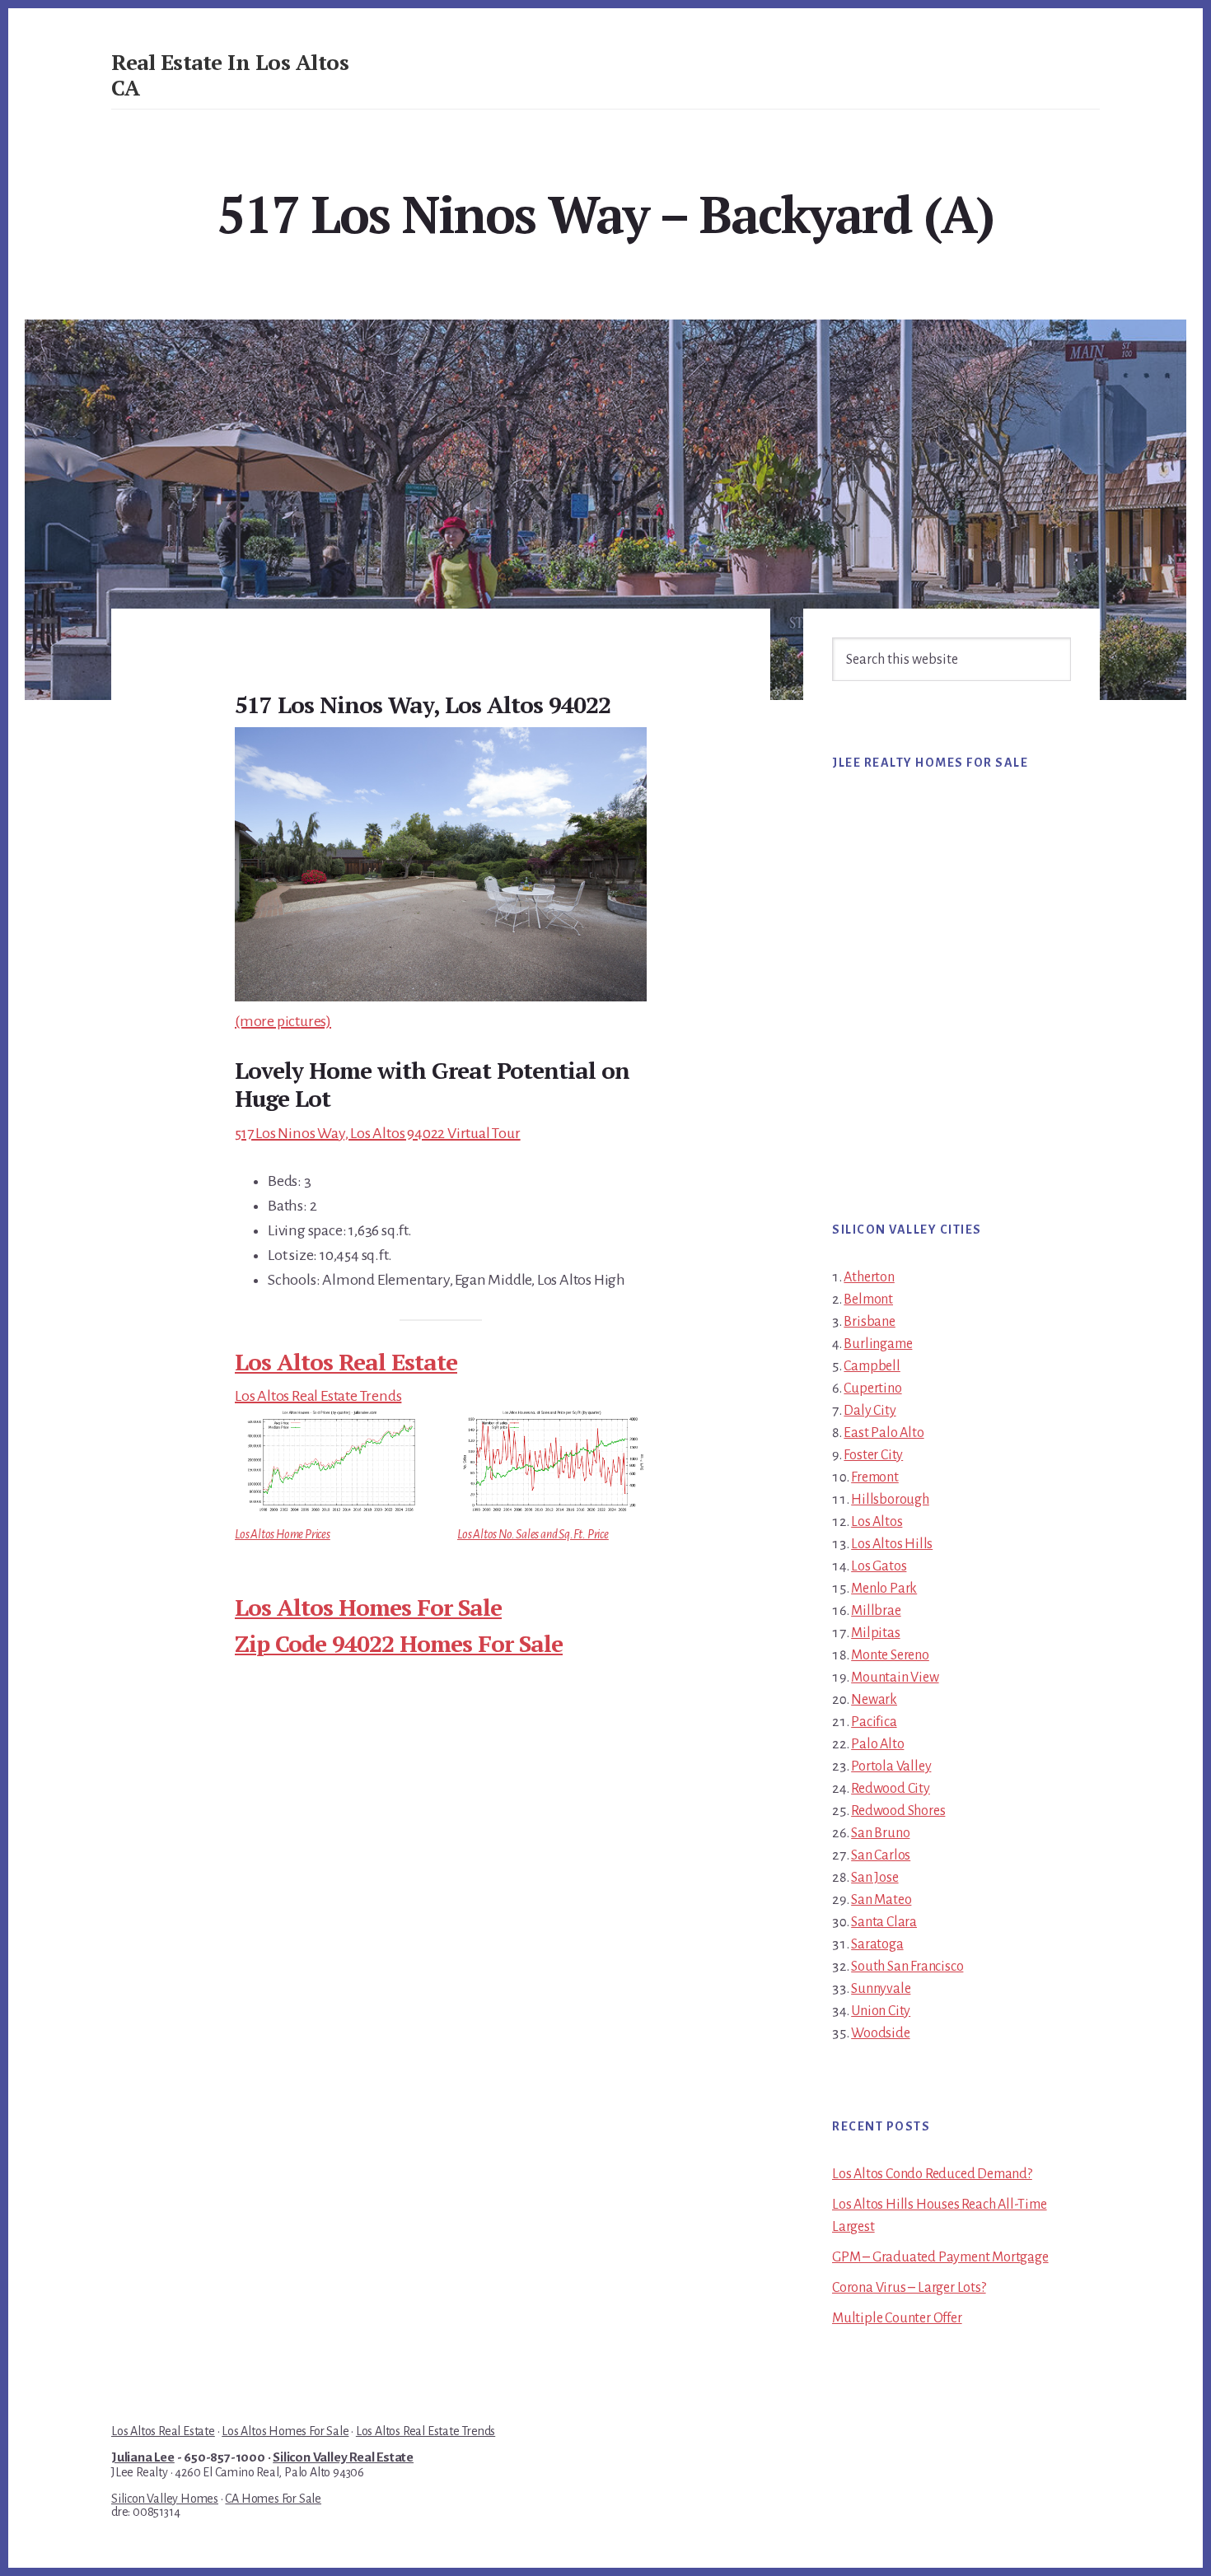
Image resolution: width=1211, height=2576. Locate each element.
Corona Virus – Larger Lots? (909, 2288)
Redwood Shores (898, 1811)
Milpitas (875, 1633)
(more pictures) (283, 1021)
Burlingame (878, 1344)
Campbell (872, 1366)
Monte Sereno (890, 1655)
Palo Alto (877, 1744)
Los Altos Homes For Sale (368, 1607)
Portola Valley (891, 1766)
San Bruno (880, 1833)
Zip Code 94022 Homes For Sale (399, 1643)
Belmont (868, 1300)
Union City (881, 2011)
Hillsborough (890, 1500)
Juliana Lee (143, 2457)
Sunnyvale (881, 1989)
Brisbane (869, 1322)
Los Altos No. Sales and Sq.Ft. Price (533, 1534)
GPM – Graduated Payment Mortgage (940, 2257)
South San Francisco (907, 1967)
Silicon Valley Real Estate (343, 2457)
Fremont (875, 1477)
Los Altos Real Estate (346, 1362)
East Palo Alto (884, 1433)
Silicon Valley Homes (165, 2499)
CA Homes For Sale (273, 2499)
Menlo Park (884, 1589)
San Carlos (881, 1855)
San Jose (874, 1878)
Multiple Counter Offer (897, 2318)
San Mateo (881, 1900)
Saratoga (877, 1944)
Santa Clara (884, 1922)
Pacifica (874, 1722)
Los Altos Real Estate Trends (318, 1396)
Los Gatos (879, 1566)
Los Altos (877, 1522)
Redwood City (891, 1789)
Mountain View (895, 1678)
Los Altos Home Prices (283, 1534)
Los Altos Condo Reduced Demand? (932, 2174)
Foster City (873, 1455)
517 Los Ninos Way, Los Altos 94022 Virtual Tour (378, 1133)
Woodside (880, 2033)
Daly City (870, 1411)
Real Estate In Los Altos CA (230, 75)
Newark (874, 1700)
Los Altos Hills (892, 1544)
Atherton (869, 1277)
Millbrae (876, 1611)
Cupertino (872, 1388)
